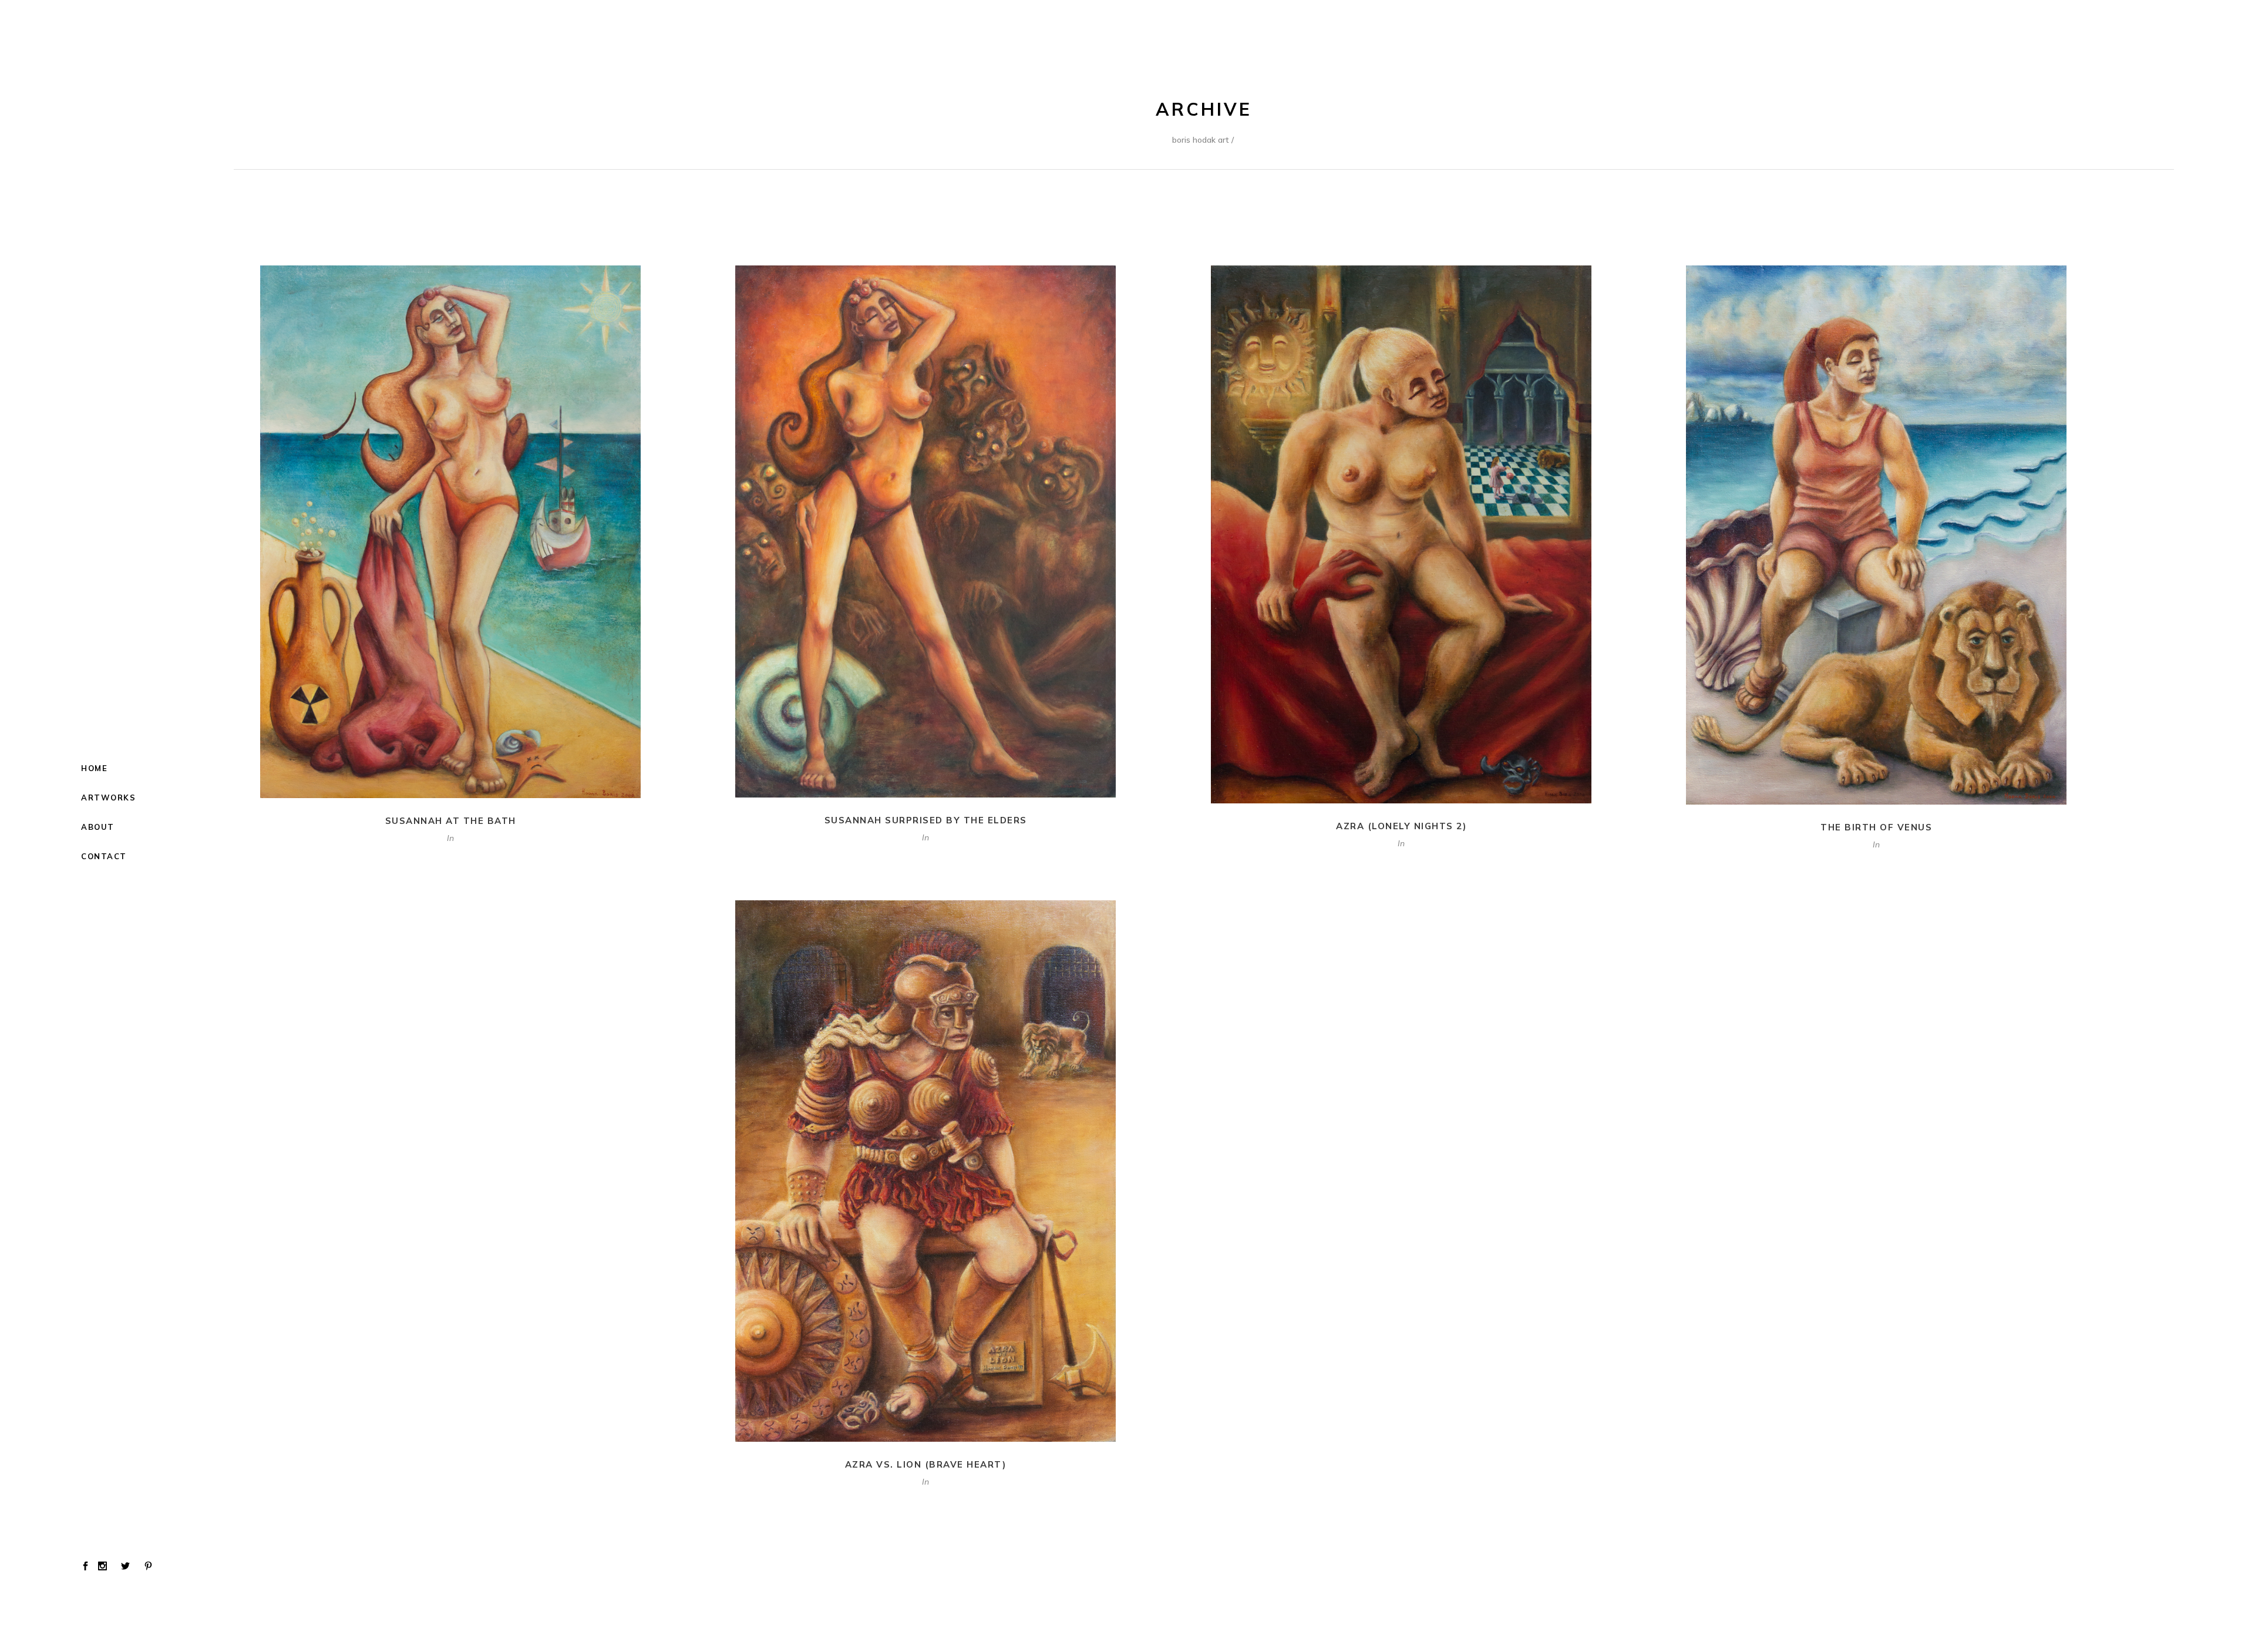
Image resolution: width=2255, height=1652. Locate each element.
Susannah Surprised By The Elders (926, 820)
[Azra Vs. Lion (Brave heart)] (925, 1171)
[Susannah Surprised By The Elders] (925, 531)
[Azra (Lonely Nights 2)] (1401, 534)
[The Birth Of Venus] (1876, 535)
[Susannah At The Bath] (450, 532)
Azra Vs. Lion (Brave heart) (926, 1464)
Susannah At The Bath (451, 821)
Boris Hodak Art (1201, 140)
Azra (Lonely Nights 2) (1401, 826)
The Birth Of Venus (1876, 827)
